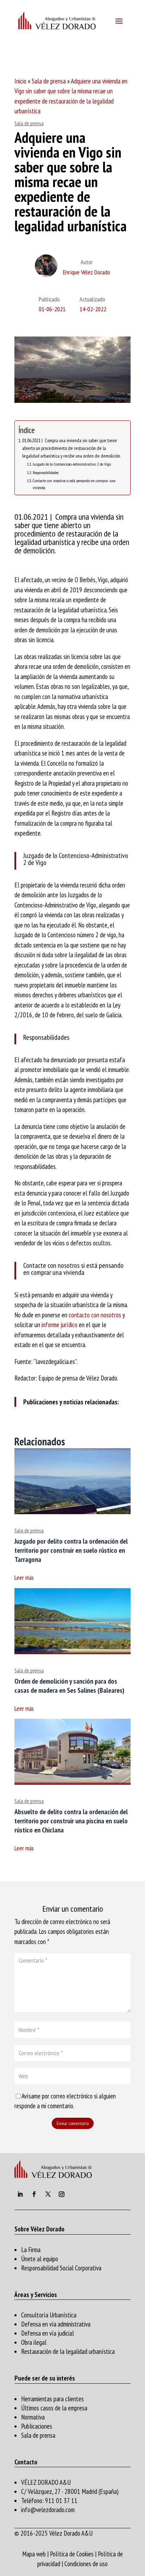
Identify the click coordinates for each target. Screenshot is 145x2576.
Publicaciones (37, 2426)
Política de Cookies (72, 2554)
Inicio (20, 81)
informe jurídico (59, 1325)
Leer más (24, 1577)
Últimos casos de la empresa (54, 2408)
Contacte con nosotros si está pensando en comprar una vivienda (74, 484)
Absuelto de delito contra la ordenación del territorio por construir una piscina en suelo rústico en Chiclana (71, 1821)
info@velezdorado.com (48, 2510)
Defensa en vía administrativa (56, 2324)
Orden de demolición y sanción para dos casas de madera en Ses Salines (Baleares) (69, 1686)
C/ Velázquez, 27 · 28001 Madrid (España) (70, 2491)
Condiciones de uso (86, 2564)
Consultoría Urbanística (49, 2315)
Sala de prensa (49, 81)
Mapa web (34, 2554)
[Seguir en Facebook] (34, 2194)
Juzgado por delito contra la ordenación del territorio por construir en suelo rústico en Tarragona (71, 1550)
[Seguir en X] (48, 2194)
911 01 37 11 (61, 2501)
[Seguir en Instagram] (62, 2194)
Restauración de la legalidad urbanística (68, 2351)
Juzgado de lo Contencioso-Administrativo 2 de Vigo (72, 464)
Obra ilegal (34, 2342)
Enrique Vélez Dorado (87, 272)
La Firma (31, 2250)
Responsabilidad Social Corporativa (61, 2268)
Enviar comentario (73, 2123)
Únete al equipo (40, 2259)
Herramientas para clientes (52, 2399)
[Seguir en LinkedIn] (20, 2194)
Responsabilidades (45, 472)
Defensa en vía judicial (48, 2333)
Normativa (33, 2417)
